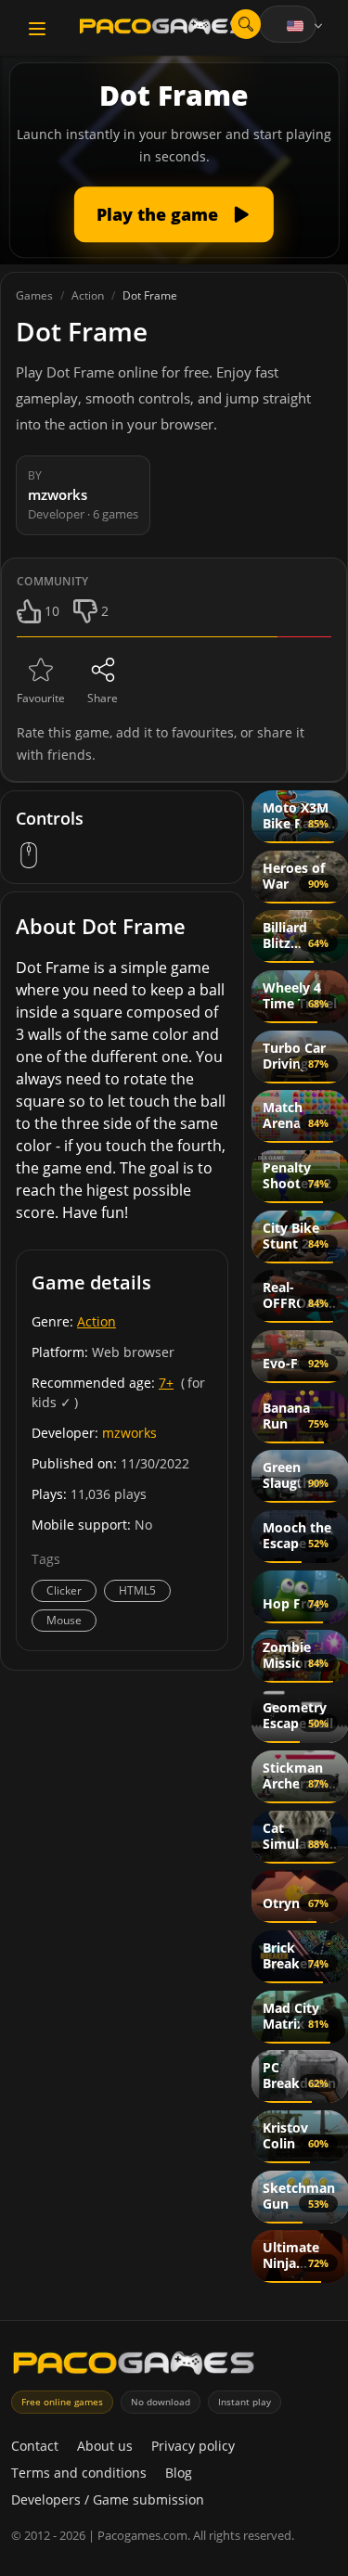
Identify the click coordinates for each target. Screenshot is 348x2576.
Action (97, 1321)
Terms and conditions (79, 2473)
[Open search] (246, 24)
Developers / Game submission (108, 2499)
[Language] (306, 26)
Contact (35, 2446)
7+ (166, 1383)
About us (105, 2446)
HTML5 (137, 1590)
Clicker (64, 1590)
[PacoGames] (134, 2367)
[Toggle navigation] (37, 29)
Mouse (64, 1620)
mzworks (129, 1433)
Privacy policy (193, 2446)
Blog (179, 2473)
